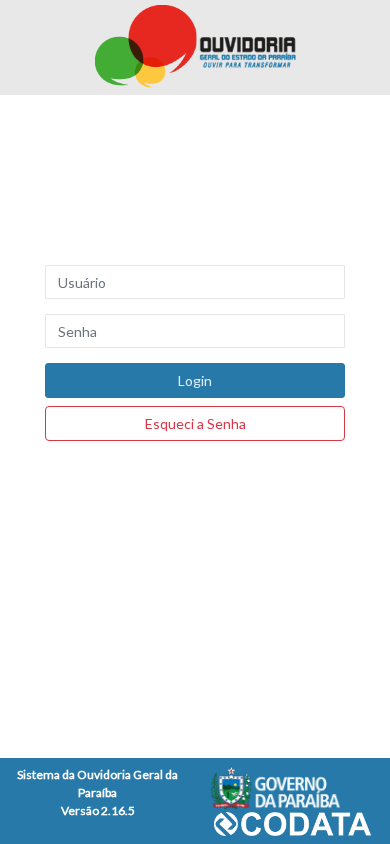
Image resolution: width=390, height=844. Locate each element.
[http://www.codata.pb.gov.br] (292, 822)
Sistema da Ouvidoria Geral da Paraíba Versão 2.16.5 (97, 792)
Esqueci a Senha (195, 423)
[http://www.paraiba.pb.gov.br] (292, 787)
